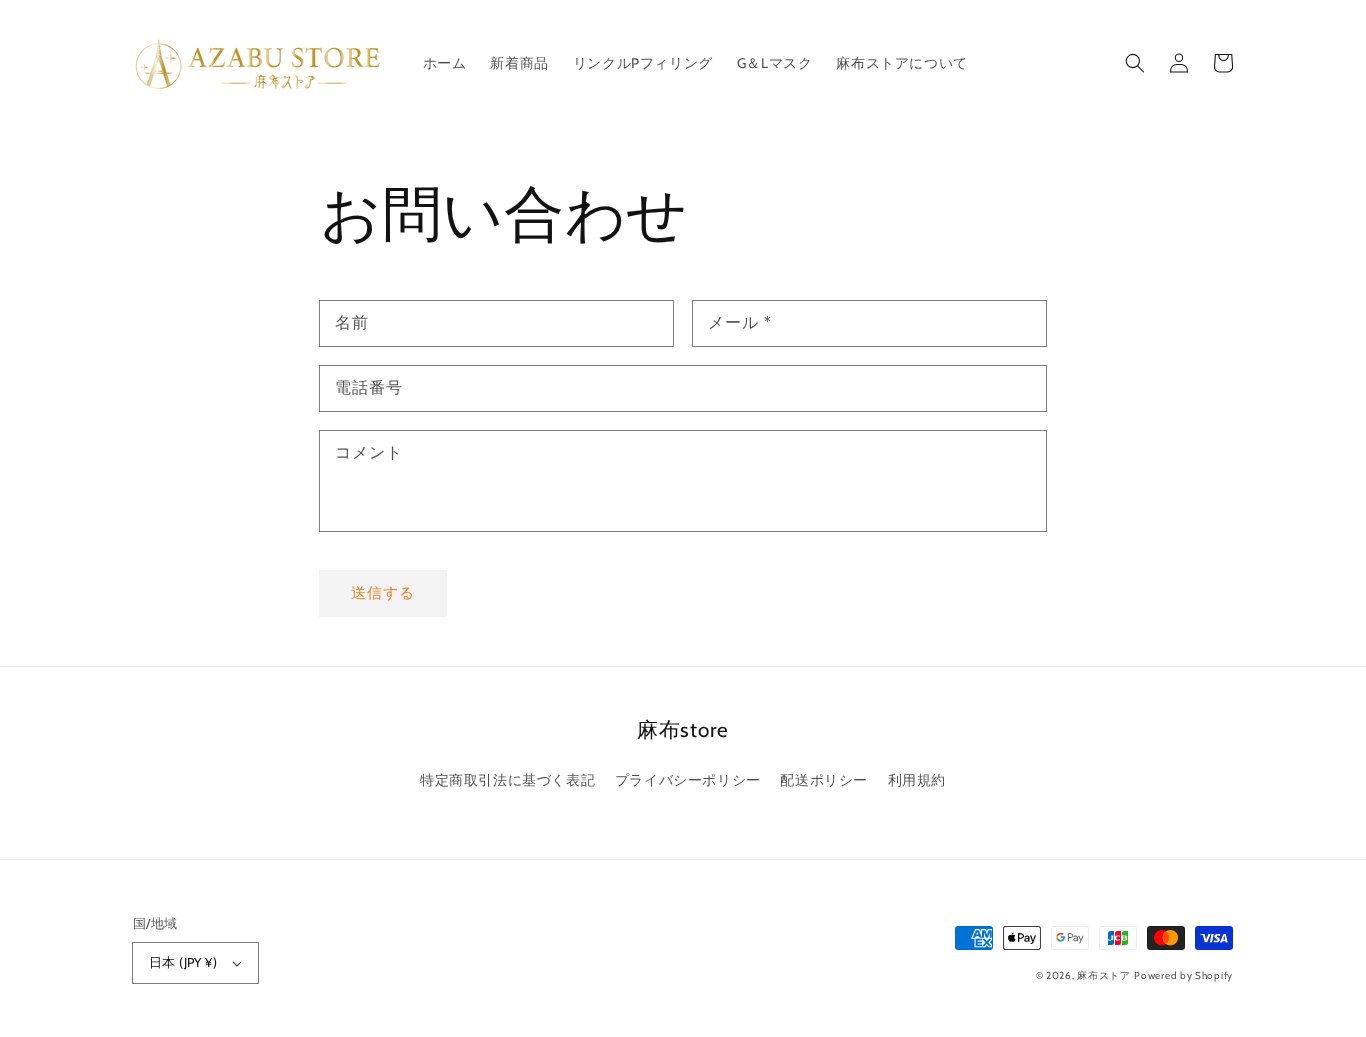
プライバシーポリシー (688, 780)
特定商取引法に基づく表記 (507, 780)
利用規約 (917, 780)
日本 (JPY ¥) (183, 962)
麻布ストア (1104, 975)
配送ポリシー (824, 780)
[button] (1135, 63)
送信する (383, 593)
